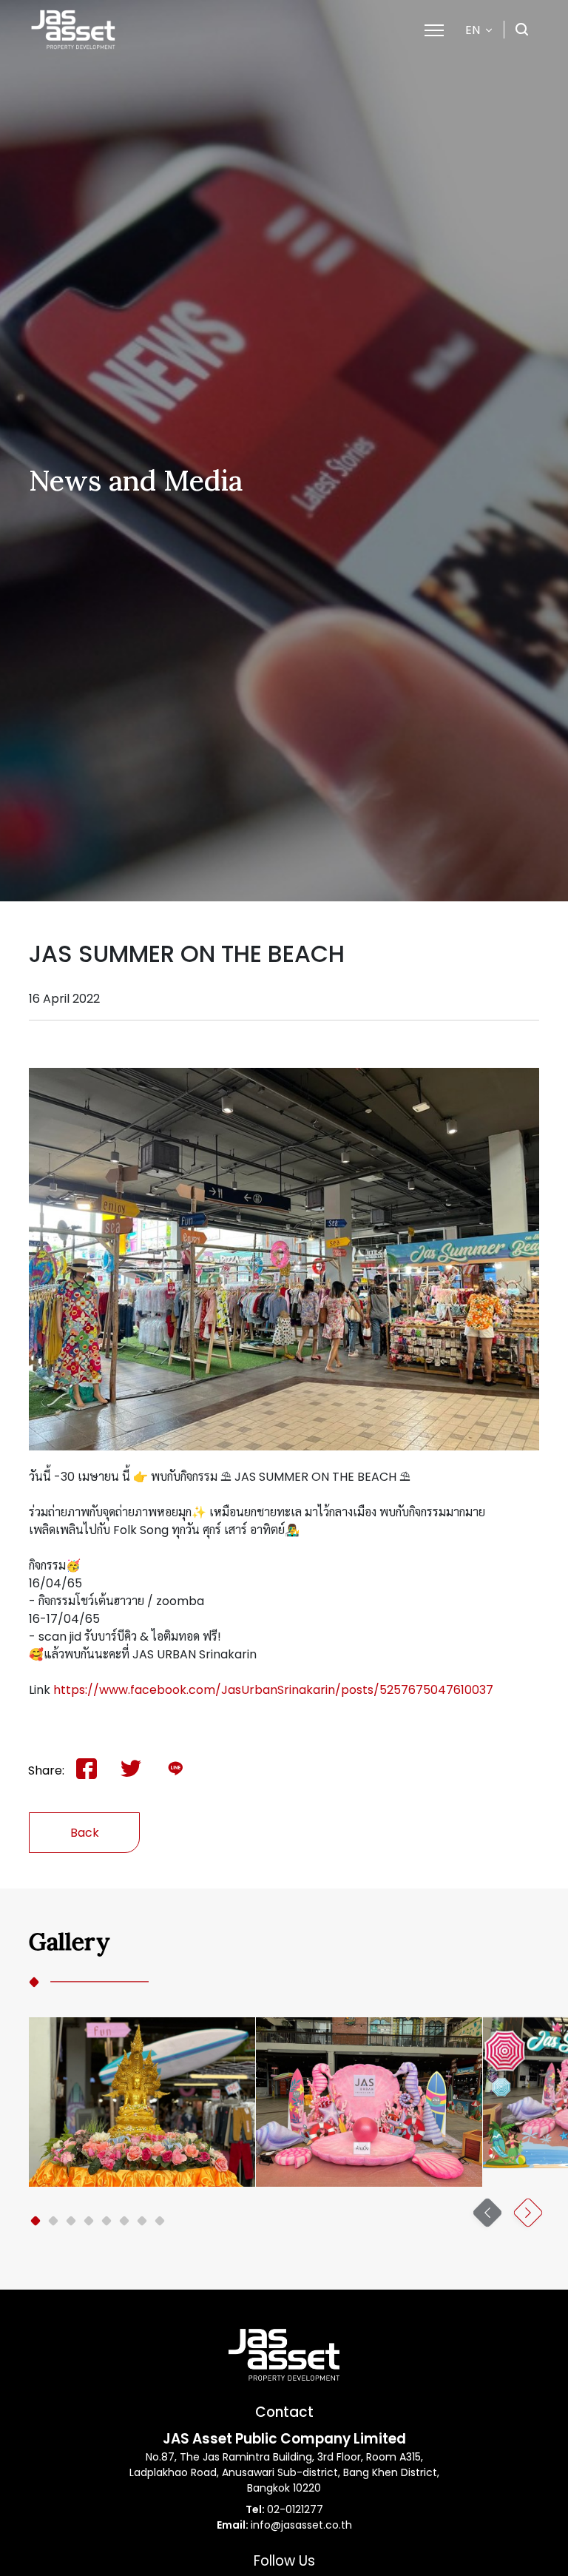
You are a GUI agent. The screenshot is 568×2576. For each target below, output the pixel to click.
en (473, 30)
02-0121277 (295, 2509)
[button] (35, 2221)
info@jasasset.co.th (301, 2525)
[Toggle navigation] (434, 29)
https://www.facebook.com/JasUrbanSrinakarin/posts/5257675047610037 (273, 1690)
